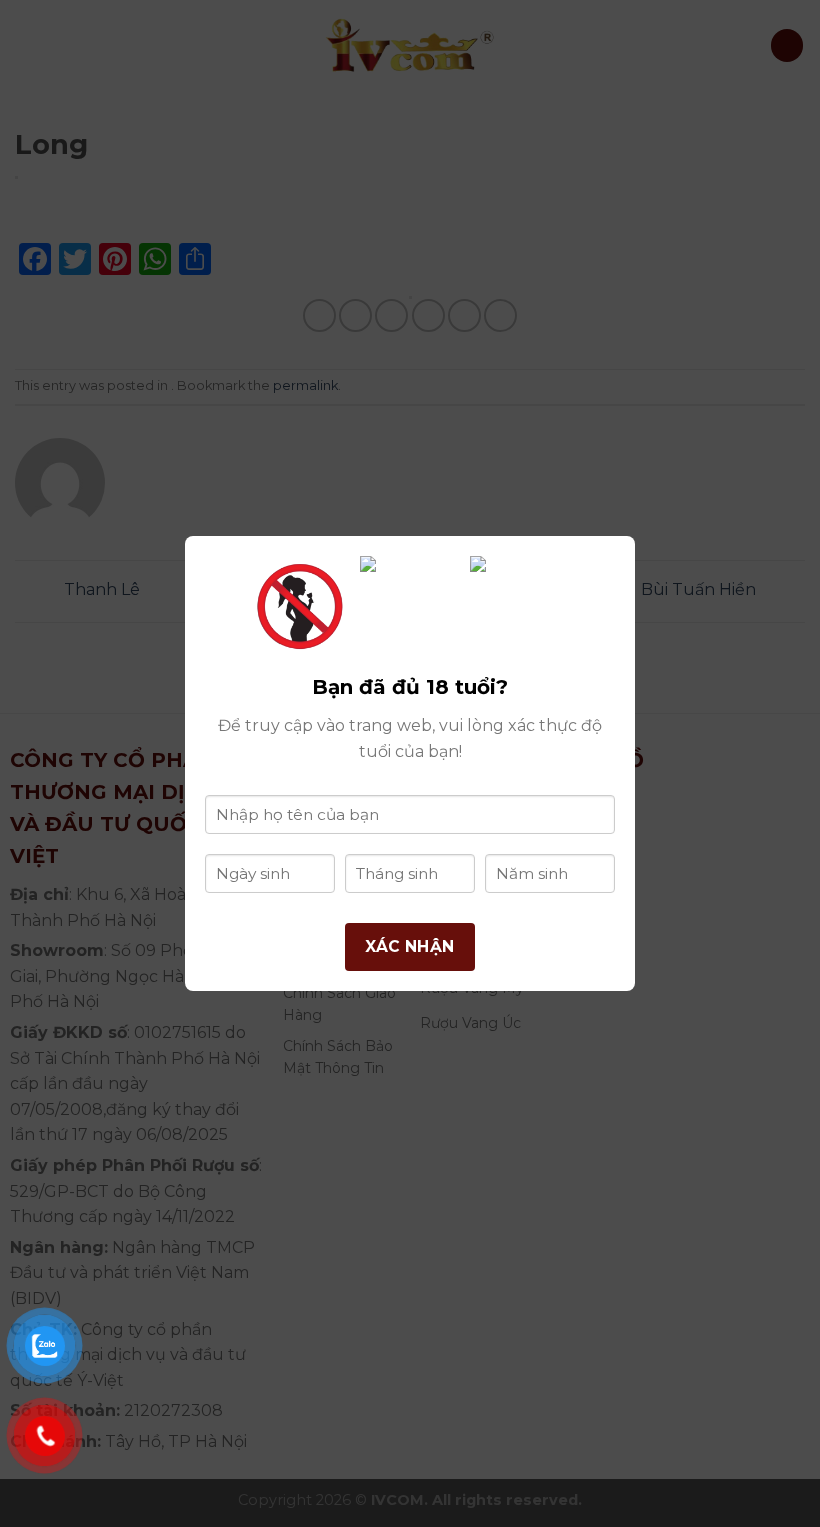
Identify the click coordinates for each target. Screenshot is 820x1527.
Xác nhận (410, 946)
